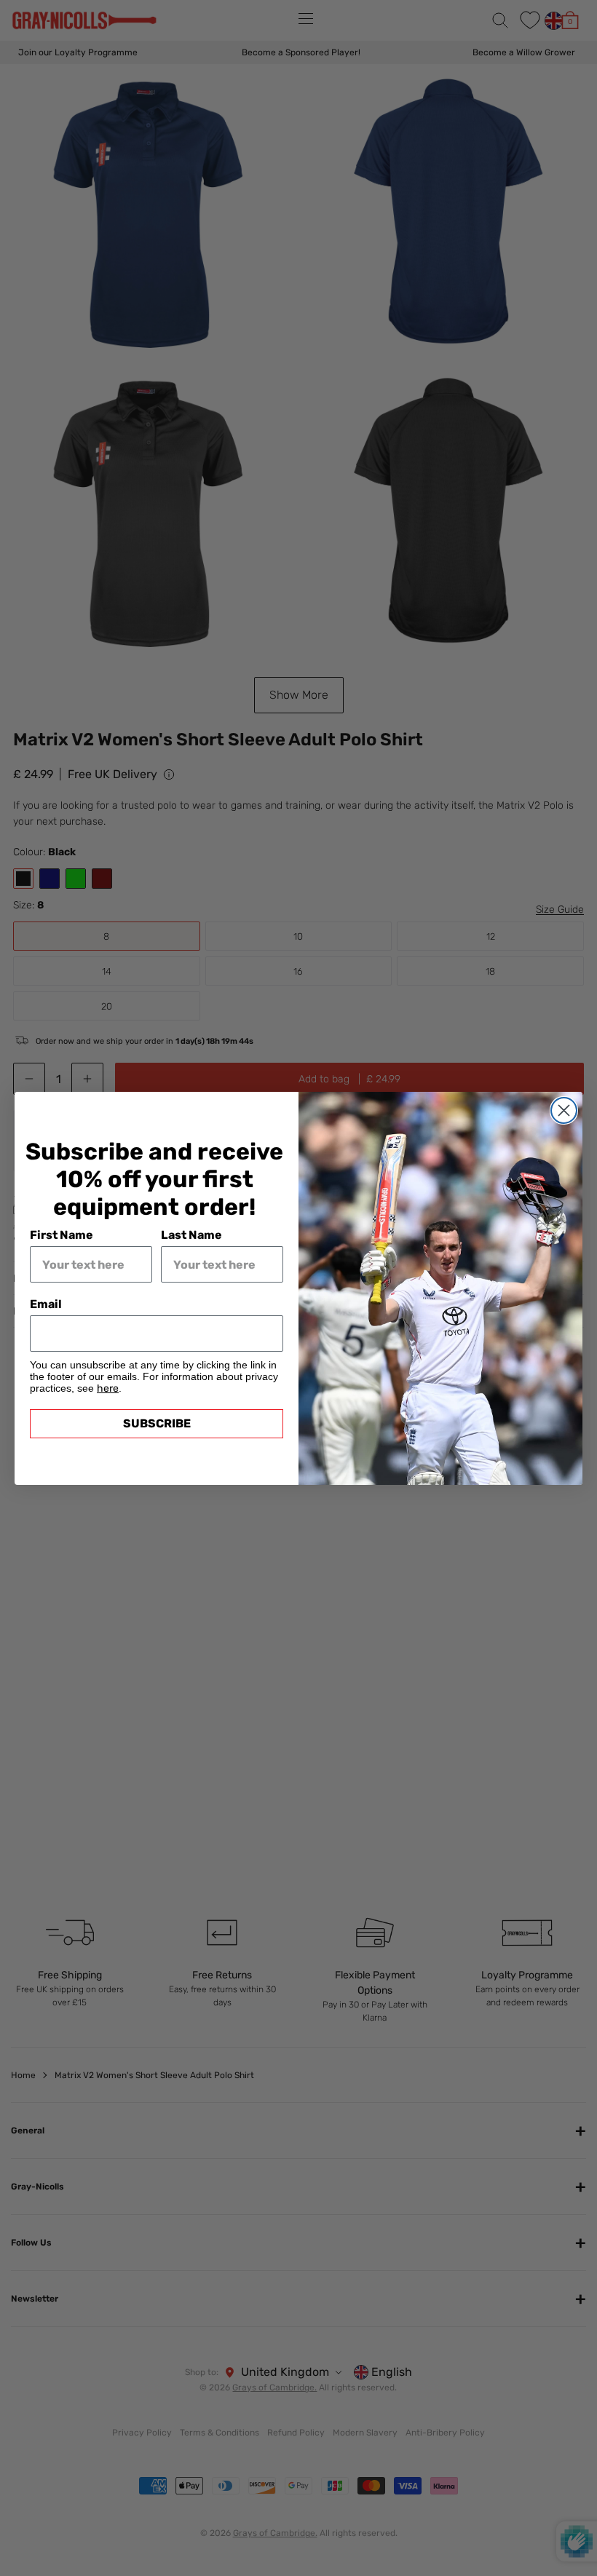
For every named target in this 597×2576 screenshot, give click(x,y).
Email (46, 1304)
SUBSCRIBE (157, 1423)
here (108, 1388)
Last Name (191, 1235)
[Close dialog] (564, 1110)
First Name (62, 1235)
